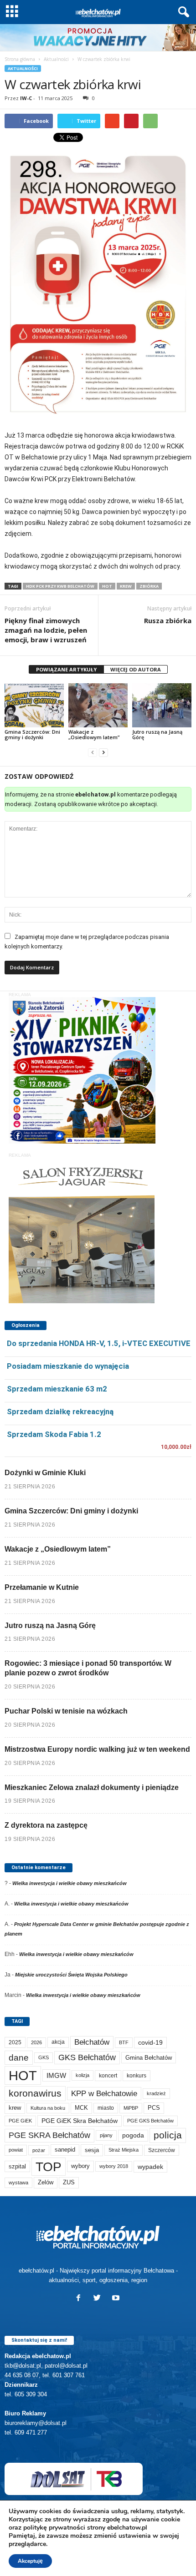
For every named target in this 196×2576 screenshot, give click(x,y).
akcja (58, 2042)
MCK (81, 2108)
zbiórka (149, 586)
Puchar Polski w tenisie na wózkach (66, 1711)
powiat (16, 2150)
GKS (44, 2057)
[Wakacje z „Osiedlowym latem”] (98, 705)
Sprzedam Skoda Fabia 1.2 (54, 1434)
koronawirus (35, 2093)
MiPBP (131, 2108)
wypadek (150, 2167)
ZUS (69, 2182)
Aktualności (56, 59)
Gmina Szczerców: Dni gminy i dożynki (32, 734)
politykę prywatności (54, 2528)
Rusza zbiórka (168, 620)
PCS (154, 2108)
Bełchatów (92, 2042)
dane (19, 2058)
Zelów (46, 2182)
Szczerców (162, 2150)
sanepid (65, 2150)
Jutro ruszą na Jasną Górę (157, 734)
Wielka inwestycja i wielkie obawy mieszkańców (70, 1883)
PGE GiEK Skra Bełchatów (80, 2121)
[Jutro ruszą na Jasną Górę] (162, 705)
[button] (182, 12)
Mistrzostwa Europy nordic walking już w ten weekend (97, 1749)
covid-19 (150, 2043)
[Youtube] (117, 2299)
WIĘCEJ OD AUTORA (136, 669)
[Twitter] (99, 2299)
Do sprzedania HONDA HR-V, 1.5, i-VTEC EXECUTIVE (99, 1343)
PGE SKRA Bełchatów (49, 2135)
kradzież (156, 2093)
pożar (39, 2150)
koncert (108, 2076)
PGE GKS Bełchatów (150, 2121)
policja (168, 2135)
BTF (124, 2042)
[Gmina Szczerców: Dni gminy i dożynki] (34, 705)
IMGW (56, 2075)
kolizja (83, 2075)
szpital (17, 2166)
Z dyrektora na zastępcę (46, 1825)
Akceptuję (30, 2561)
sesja (92, 2150)
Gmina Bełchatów (149, 2058)
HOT (107, 586)
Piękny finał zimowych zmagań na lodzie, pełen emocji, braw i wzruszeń (46, 630)
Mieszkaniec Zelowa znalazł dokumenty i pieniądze (92, 1787)
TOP (49, 2167)
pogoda (133, 2135)
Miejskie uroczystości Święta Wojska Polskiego (71, 1975)
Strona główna (20, 59)
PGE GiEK (20, 2121)
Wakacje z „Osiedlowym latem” (94, 734)
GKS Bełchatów (87, 2057)
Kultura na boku (48, 2108)
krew (126, 586)
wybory (80, 2166)
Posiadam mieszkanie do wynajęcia (68, 1366)
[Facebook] (80, 2299)
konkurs (137, 2076)
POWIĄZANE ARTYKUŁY (66, 669)
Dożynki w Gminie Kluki (45, 1473)
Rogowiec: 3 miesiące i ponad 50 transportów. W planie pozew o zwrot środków (88, 1668)
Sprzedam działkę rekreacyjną (60, 1412)
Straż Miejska (124, 2150)
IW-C (26, 98)
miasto (106, 2108)
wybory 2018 (114, 2166)
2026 (36, 2042)
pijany (106, 2135)
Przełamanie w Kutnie (42, 1587)
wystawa (18, 2183)
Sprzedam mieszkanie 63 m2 (57, 1389)
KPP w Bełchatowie (104, 2094)
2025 (15, 2042)
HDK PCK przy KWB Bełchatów (60, 586)
